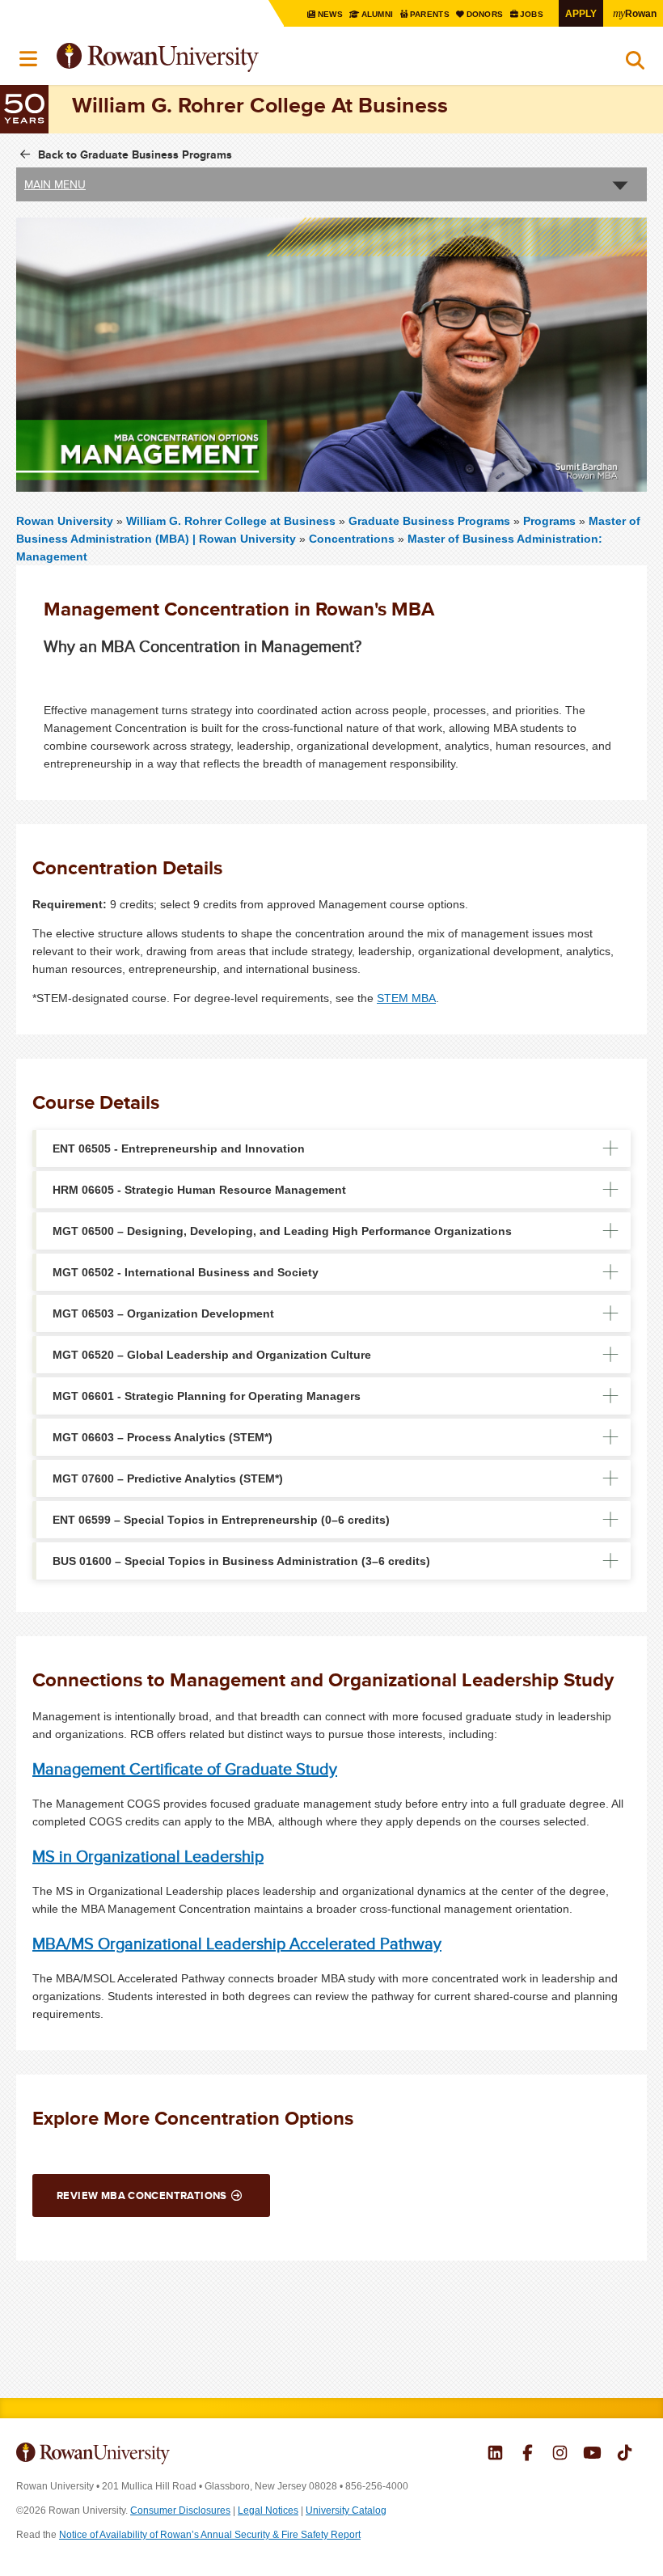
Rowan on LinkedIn (495, 2455)
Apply (581, 13)
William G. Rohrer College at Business (232, 521)
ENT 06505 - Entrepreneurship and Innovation (179, 1148)
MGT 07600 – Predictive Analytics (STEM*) (168, 1478)
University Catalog (346, 2510)
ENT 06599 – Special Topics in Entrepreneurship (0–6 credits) (221, 1520)
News (331, 14)
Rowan (635, 13)
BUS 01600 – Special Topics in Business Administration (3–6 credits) (241, 1561)
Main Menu (55, 184)
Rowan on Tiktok (625, 2455)
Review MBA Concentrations (142, 2195)
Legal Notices (268, 2510)
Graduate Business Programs (429, 521)
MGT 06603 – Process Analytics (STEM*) (163, 1437)
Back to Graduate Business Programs (135, 154)
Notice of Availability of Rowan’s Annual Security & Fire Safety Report (210, 2535)
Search (635, 64)
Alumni (377, 14)
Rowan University (198, 58)
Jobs (533, 14)
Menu (29, 59)
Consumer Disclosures (180, 2510)
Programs (549, 521)
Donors (486, 14)
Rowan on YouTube (592, 2455)
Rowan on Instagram (560, 2455)
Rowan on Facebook (528, 2455)
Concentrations (352, 539)
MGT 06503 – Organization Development (163, 1313)
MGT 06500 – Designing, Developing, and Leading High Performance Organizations (282, 1231)
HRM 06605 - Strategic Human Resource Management (199, 1190)
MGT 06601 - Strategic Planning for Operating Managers (207, 1396)
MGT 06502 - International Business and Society (186, 1272)
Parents (431, 14)
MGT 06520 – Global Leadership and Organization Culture (212, 1355)
